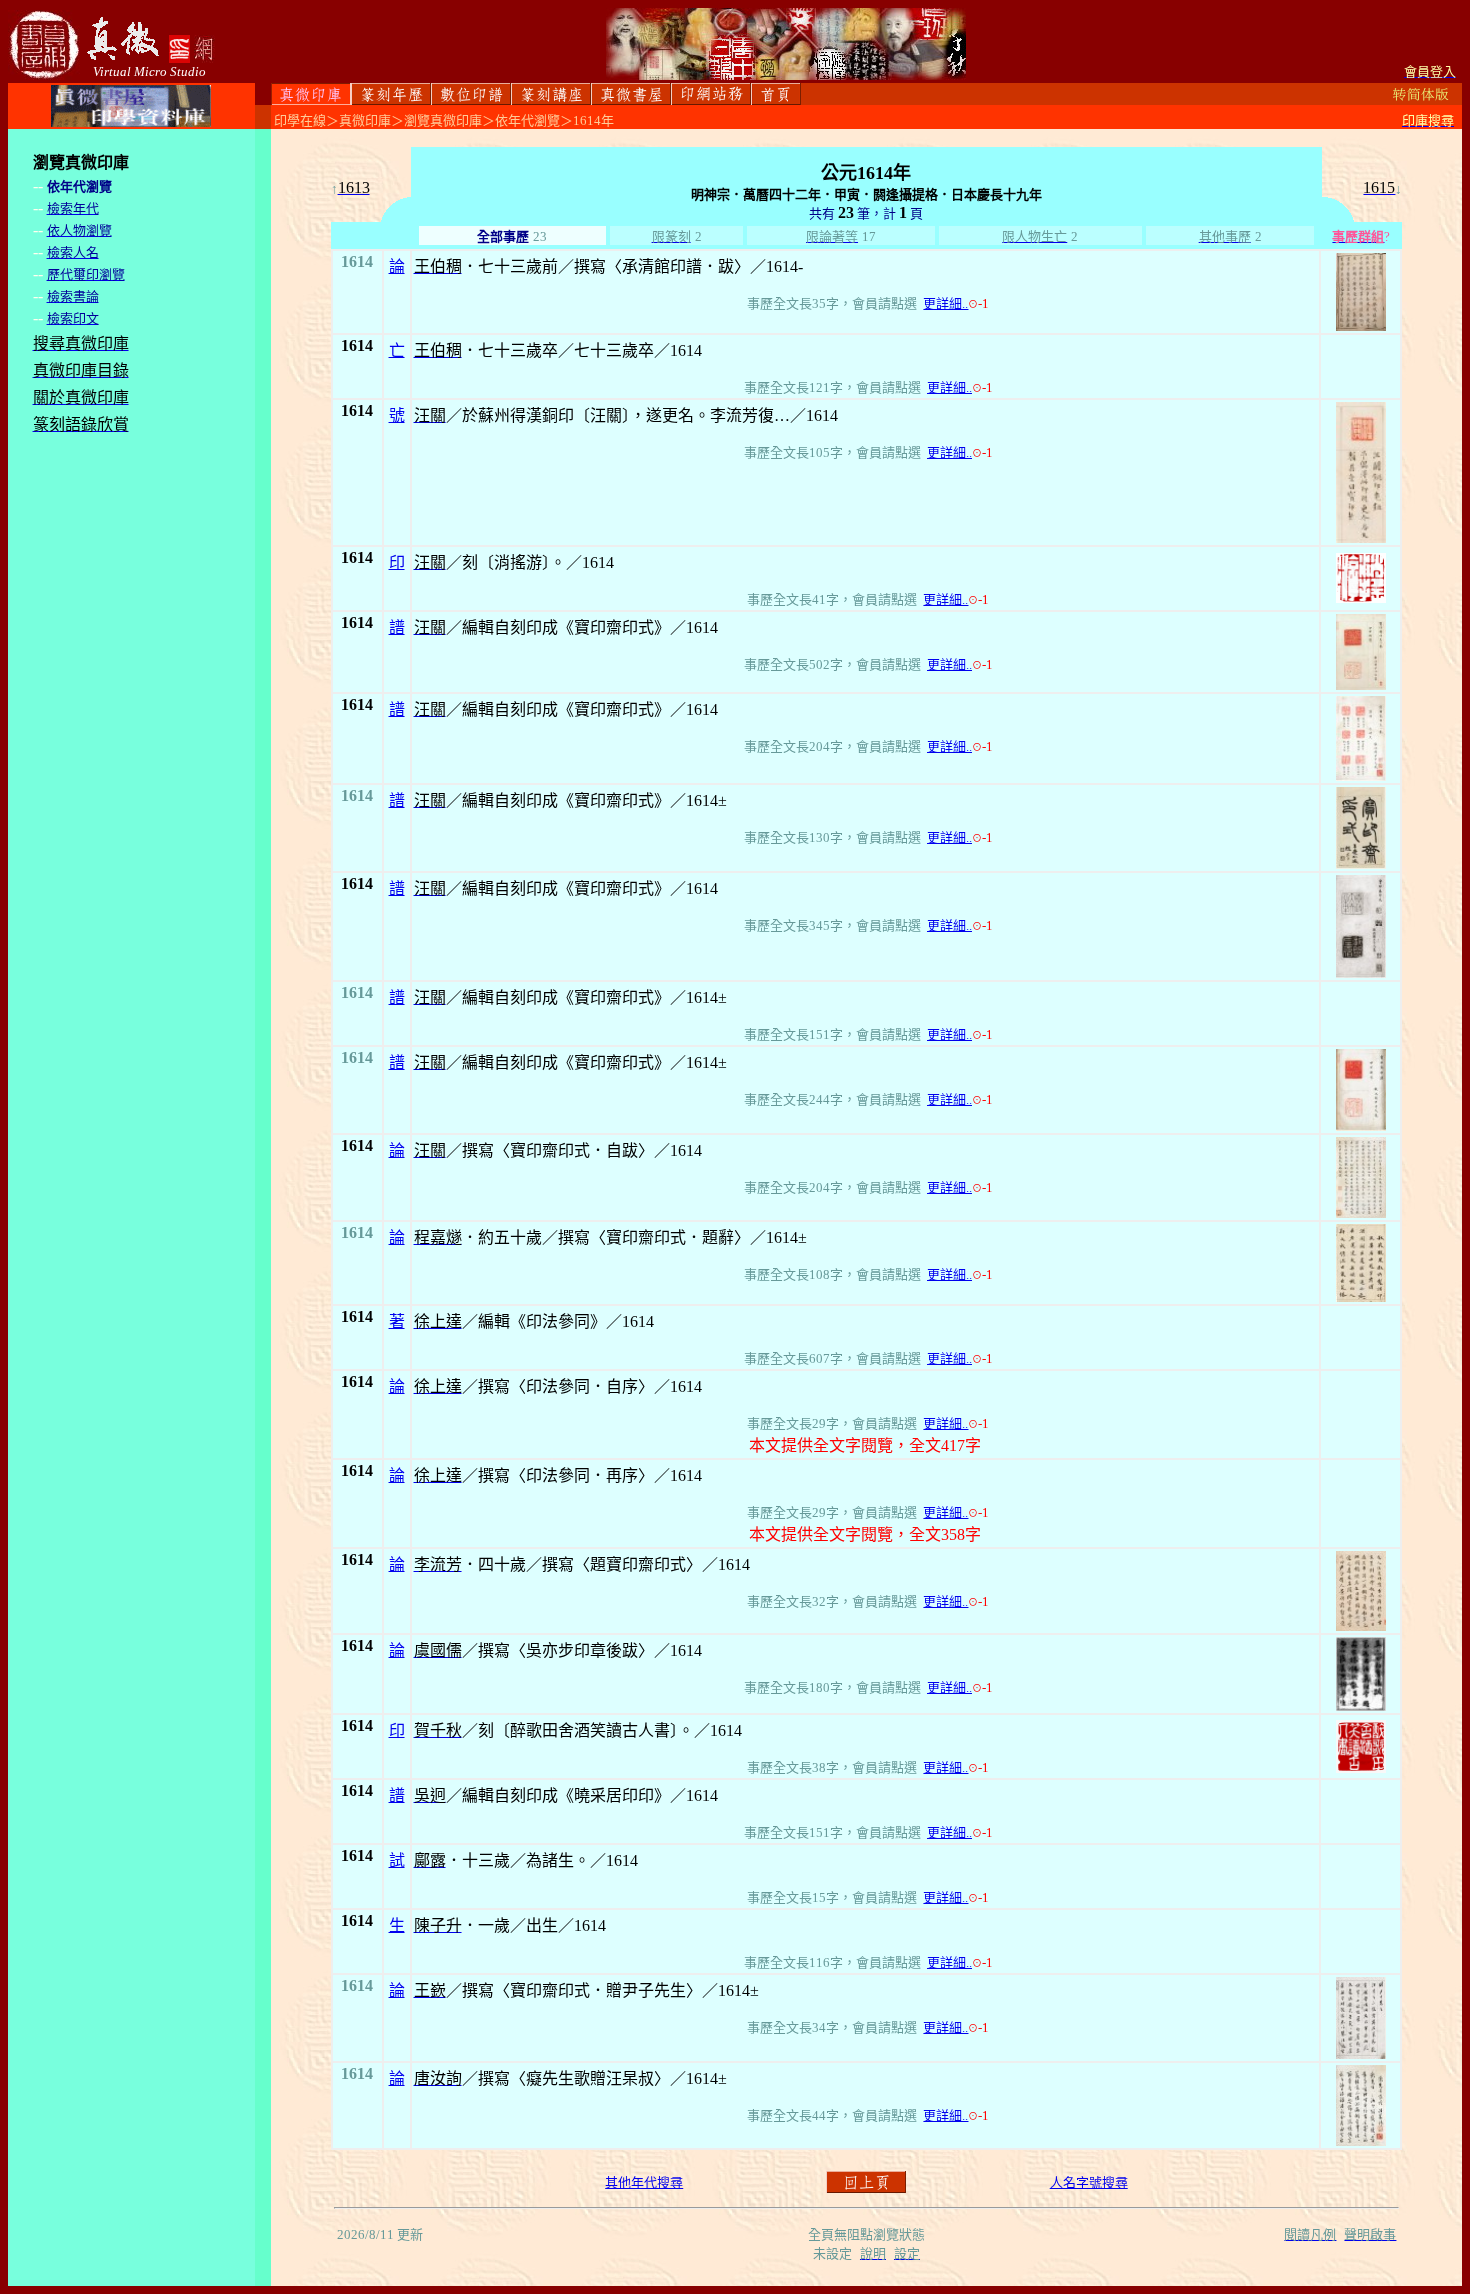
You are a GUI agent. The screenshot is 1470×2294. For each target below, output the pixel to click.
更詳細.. (945, 303)
